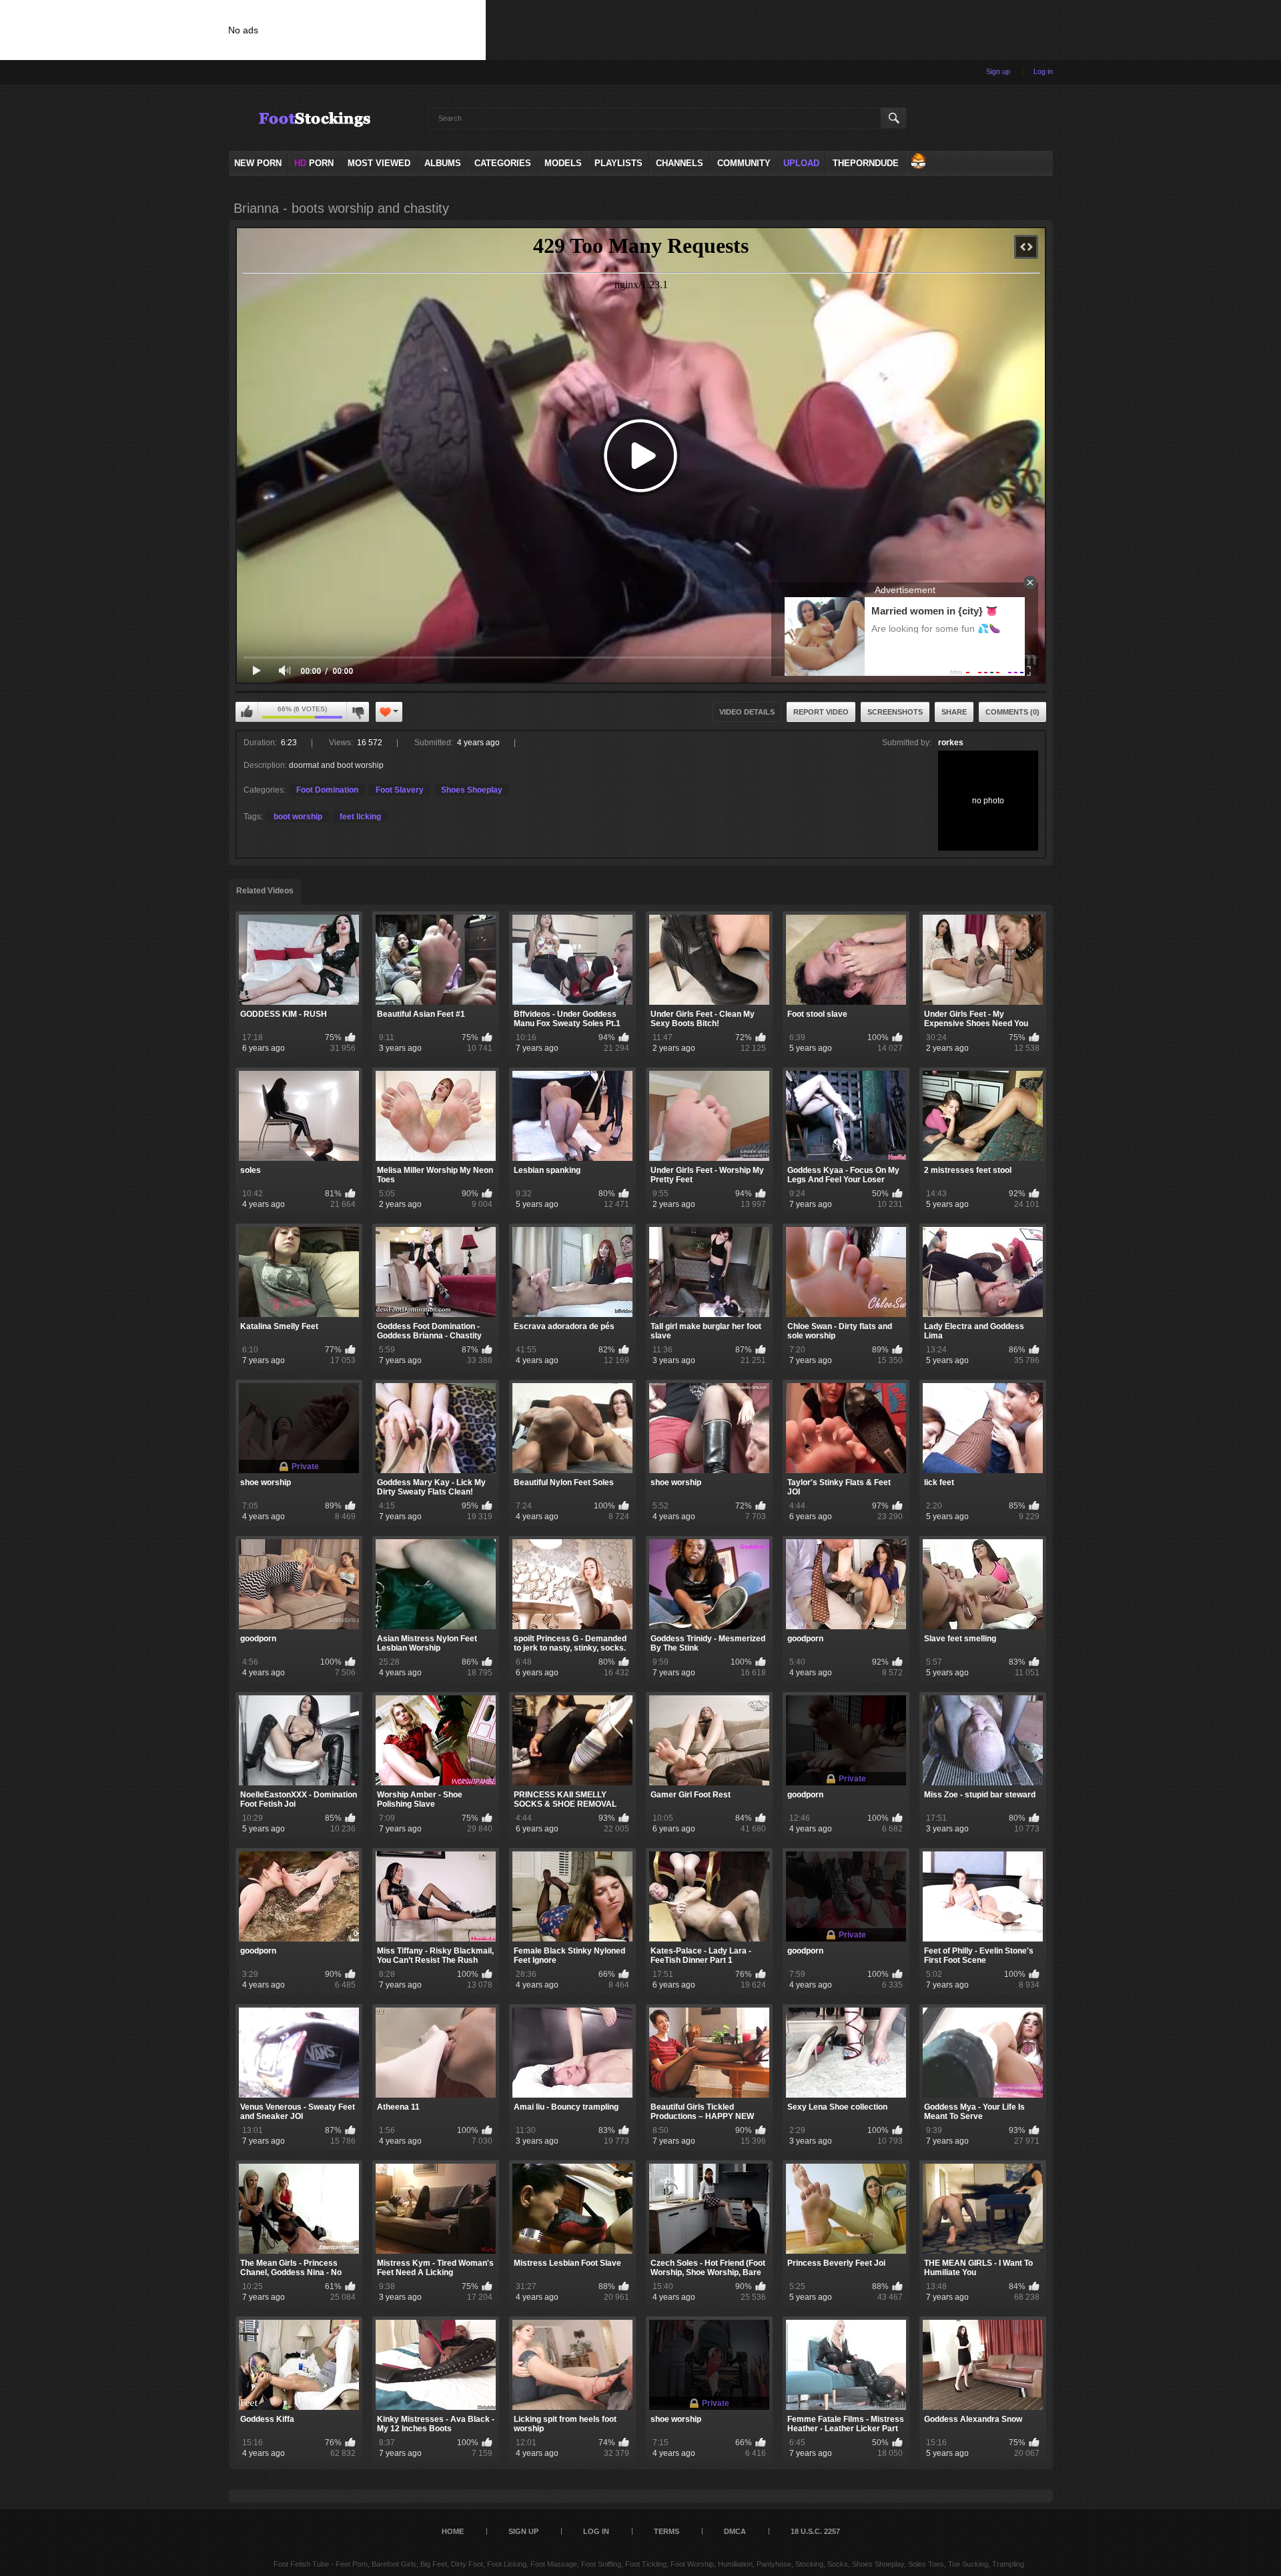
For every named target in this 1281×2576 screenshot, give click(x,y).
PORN (314, 163)
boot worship (298, 817)
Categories (503, 163)
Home (453, 2531)
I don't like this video (358, 712)
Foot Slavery (400, 790)
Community (744, 163)
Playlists (618, 163)
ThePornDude (866, 163)
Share (954, 712)
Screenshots (895, 712)
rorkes (951, 743)
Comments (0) (1012, 712)
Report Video (821, 712)
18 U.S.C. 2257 (815, 2531)
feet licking (360, 817)
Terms (667, 2531)
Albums (443, 163)
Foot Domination (327, 790)
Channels (680, 163)
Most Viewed (379, 163)
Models (563, 163)
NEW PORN (258, 163)
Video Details (747, 712)
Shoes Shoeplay (472, 790)
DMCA (735, 2531)
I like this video (247, 712)
